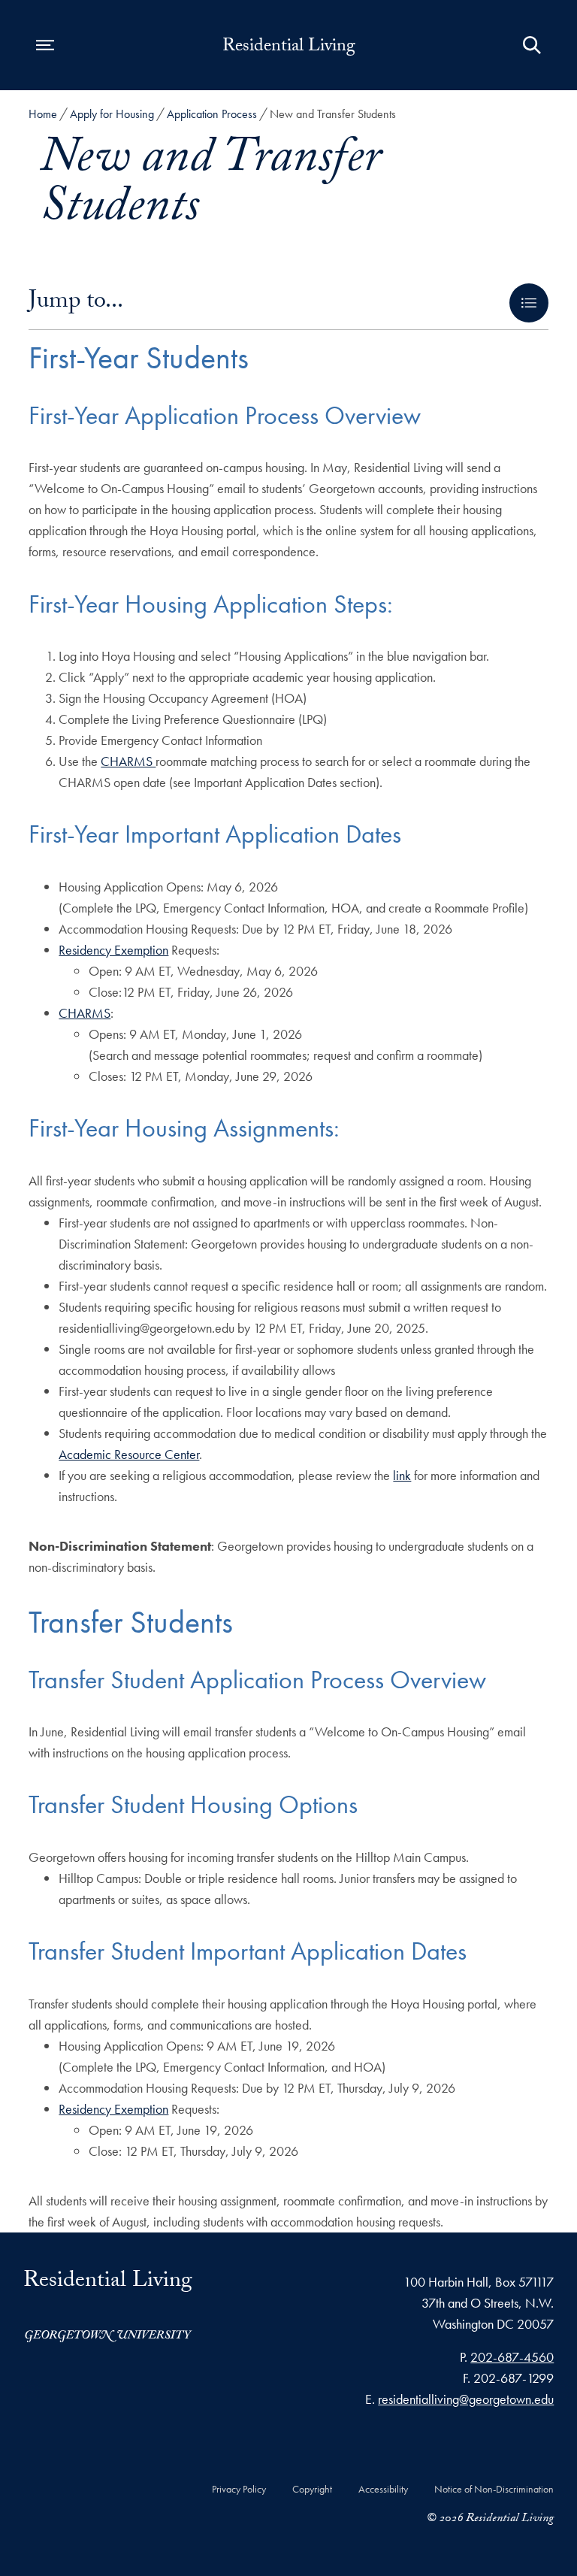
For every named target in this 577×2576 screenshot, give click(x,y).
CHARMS (128, 761)
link (402, 1475)
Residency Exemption (113, 950)
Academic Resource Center (129, 1454)
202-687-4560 (512, 2357)
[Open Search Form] (532, 45)
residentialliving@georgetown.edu (466, 2399)
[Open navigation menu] (45, 45)
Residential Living (289, 48)
